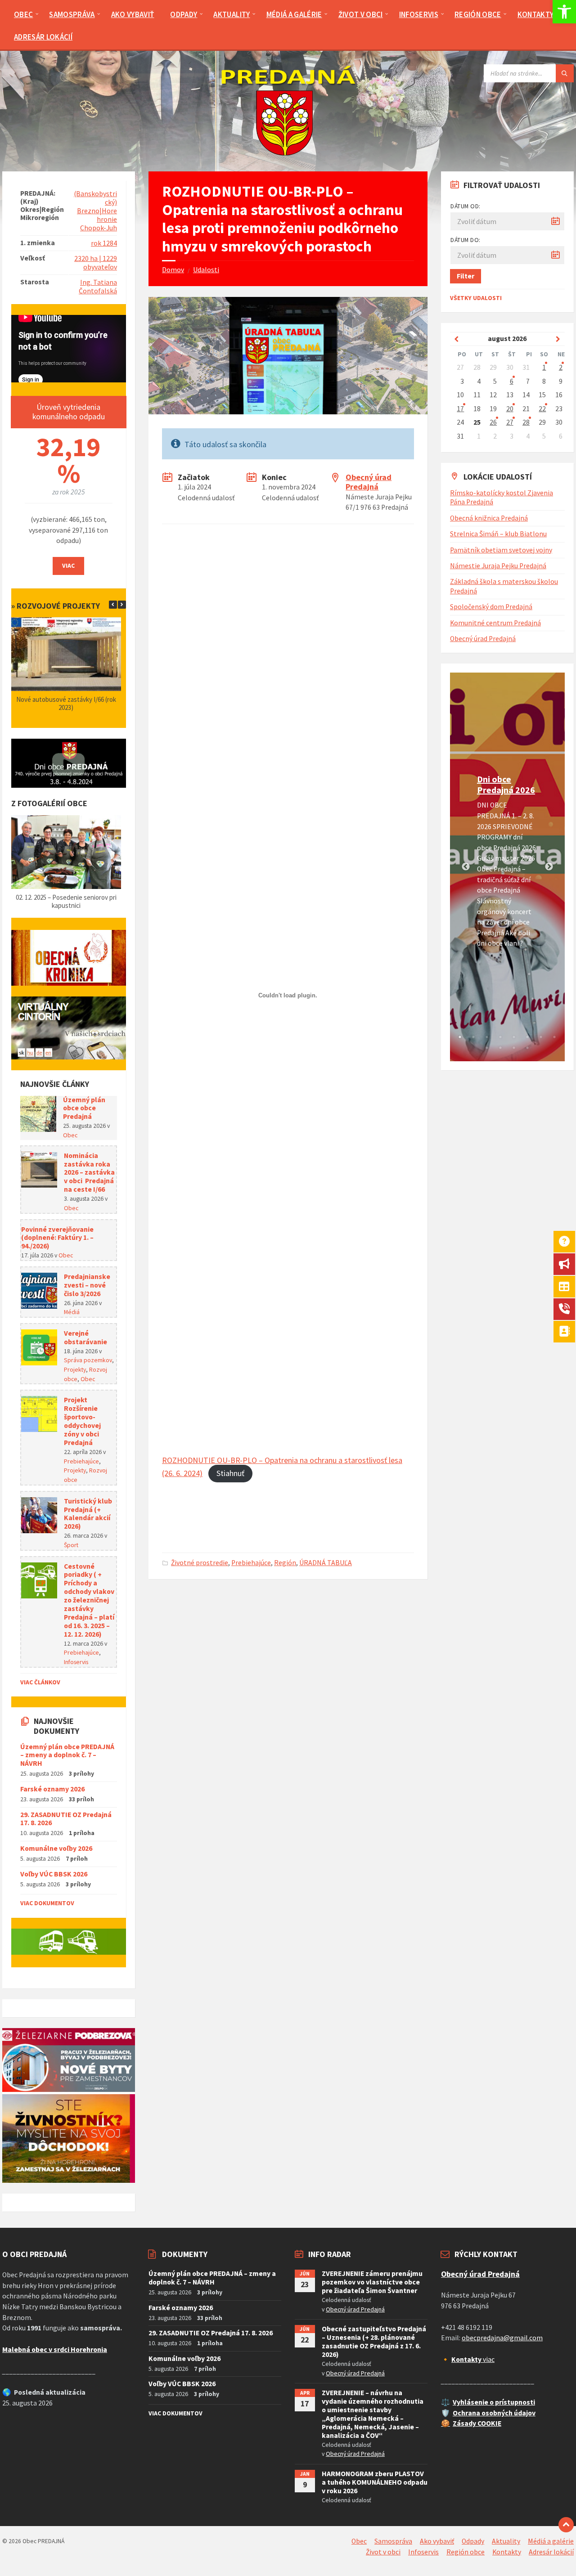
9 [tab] (487, 1048)
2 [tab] (473, 1037)
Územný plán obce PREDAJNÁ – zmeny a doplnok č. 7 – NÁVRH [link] (67, 1755)
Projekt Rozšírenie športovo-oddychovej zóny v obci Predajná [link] (82, 1421)
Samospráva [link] (393, 2541)
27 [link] (510, 422)
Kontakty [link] (507, 2552)
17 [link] (460, 409)
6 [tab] (527, 1037)
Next (549, 867)
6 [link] (512, 381)
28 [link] (526, 422)
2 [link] (561, 367)
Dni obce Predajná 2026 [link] (506, 784)
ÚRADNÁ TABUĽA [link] (326, 1563)
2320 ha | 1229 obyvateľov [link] (96, 263)
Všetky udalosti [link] (476, 298)
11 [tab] (514, 1048)
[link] (564, 12)
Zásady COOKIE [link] (477, 2423)
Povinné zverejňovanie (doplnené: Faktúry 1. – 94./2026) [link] (57, 1238)
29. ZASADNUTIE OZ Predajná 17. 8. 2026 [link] (66, 1819)
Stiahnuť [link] (230, 1473)
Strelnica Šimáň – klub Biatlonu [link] (498, 534)
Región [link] (285, 1563)
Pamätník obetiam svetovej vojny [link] (501, 550)
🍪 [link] (445, 2423)
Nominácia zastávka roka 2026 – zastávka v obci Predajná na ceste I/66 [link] (89, 1173)
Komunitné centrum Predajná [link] (495, 623)
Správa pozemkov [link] (88, 1360)
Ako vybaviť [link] (437, 2541)
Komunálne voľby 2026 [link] (56, 1848)
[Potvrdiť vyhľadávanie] (565, 73)
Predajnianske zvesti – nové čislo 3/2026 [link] (87, 1285)
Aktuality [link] (506, 2541)
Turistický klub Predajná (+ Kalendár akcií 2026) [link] (88, 1514)
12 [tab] (527, 1048)
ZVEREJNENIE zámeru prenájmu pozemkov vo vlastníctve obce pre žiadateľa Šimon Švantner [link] (372, 2282)
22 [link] (542, 409)
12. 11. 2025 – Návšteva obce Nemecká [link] (67, 897)
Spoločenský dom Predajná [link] (491, 607)
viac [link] (473, 2359)
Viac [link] (68, 565)
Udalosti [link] (206, 270)
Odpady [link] (473, 2541)
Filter (466, 276)
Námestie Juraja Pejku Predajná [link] (498, 566)
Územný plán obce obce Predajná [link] (84, 1108)
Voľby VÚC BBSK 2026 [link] (54, 1874)
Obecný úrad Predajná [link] (369, 482)
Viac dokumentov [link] (47, 1903)
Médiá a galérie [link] (551, 2541)
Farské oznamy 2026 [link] (52, 1789)
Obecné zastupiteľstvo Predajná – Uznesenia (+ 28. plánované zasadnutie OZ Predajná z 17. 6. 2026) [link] (374, 2342)
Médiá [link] (72, 1312)
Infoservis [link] (76, 1662)
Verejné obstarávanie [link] (85, 1337)
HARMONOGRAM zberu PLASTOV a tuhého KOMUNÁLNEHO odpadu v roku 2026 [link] (375, 2482)
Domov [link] (173, 270)
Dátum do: (466, 240)
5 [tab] (514, 1037)
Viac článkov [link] (40, 1682)
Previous (466, 867)
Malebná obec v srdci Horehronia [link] (55, 2349)
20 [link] (510, 409)
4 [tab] (500, 1037)
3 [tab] (487, 1037)
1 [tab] (460, 1037)
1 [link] (544, 367)
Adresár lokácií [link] (551, 2552)
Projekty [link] (75, 1369)
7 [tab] (541, 1037)
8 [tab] (554, 1037)
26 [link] (493, 422)
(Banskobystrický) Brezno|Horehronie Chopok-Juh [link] (95, 211)
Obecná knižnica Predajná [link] (489, 518)
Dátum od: (466, 206)
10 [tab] (500, 1048)
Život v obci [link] (383, 2552)
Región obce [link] (466, 2552)
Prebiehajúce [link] (251, 1563)
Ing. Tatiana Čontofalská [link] (98, 287)
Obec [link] (70, 1135)
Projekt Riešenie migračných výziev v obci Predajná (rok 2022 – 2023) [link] (67, 703)
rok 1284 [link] (104, 243)
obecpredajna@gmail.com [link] (502, 2338)
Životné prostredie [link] (200, 1563)
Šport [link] (71, 1545)
